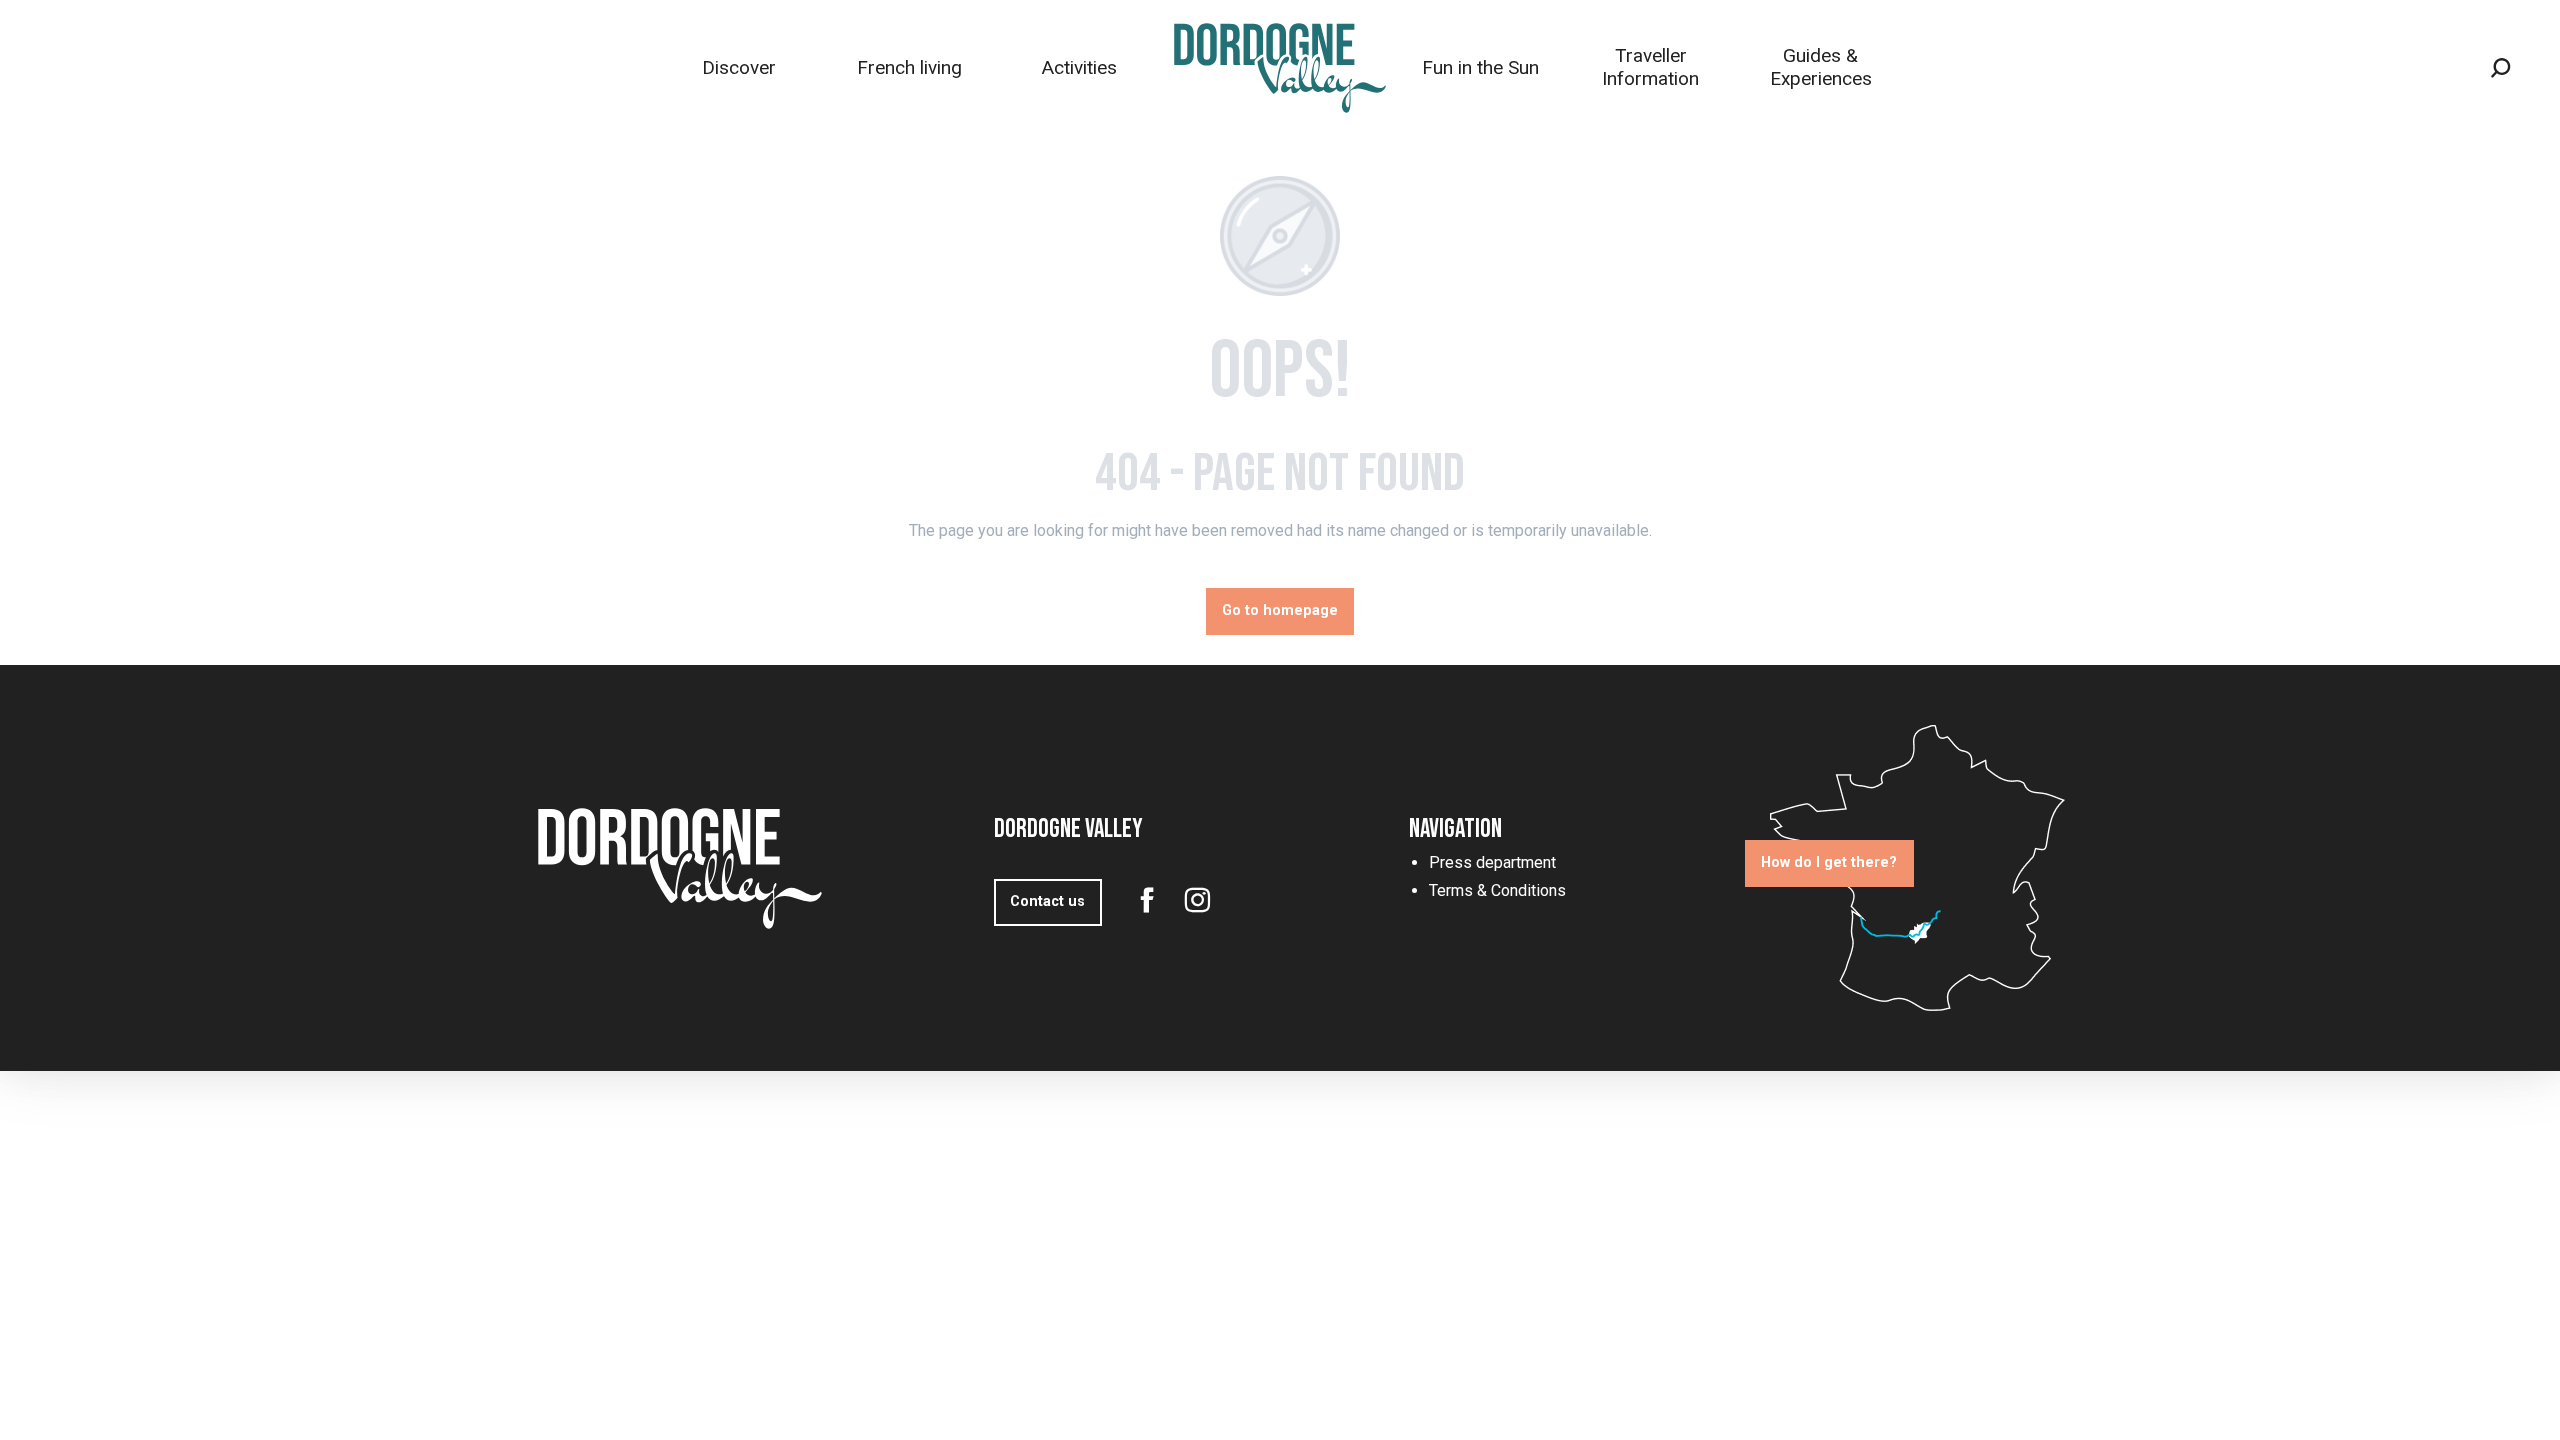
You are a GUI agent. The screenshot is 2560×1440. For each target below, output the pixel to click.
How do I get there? (1829, 862)
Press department (1492, 862)
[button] (2500, 68)
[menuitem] (739, 67)
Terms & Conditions (1497, 890)
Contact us (1047, 901)
